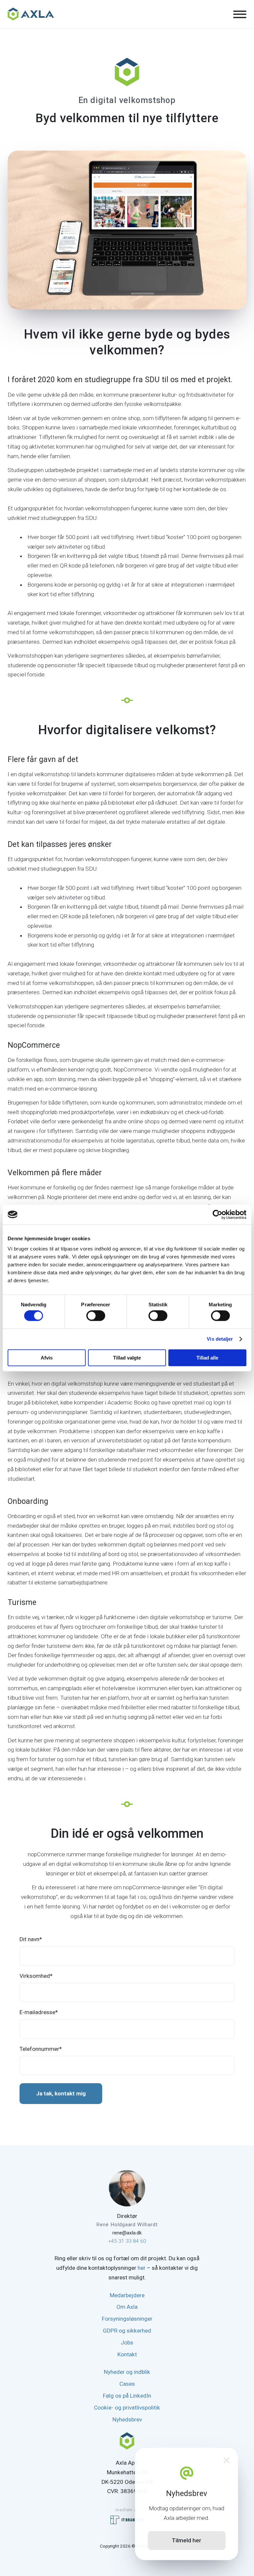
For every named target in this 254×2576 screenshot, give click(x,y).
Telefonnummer (41, 2049)
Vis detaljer (220, 1339)
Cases (127, 2384)
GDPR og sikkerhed (127, 2331)
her (142, 2268)
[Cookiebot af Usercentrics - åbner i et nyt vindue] (217, 1215)
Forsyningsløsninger (127, 2319)
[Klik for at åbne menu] (240, 15)
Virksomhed (36, 1976)
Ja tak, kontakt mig (61, 2093)
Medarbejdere (127, 2295)
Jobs (127, 2342)
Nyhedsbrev (127, 2419)
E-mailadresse (39, 2012)
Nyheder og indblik (127, 2372)
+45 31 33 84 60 (127, 2241)
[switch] (96, 1316)
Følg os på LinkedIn (127, 2396)
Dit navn (31, 1939)
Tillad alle (207, 1358)
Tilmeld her (187, 2540)
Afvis (47, 1358)
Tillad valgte (127, 1358)
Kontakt (127, 2354)
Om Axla (127, 2307)
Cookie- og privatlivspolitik (127, 2408)
